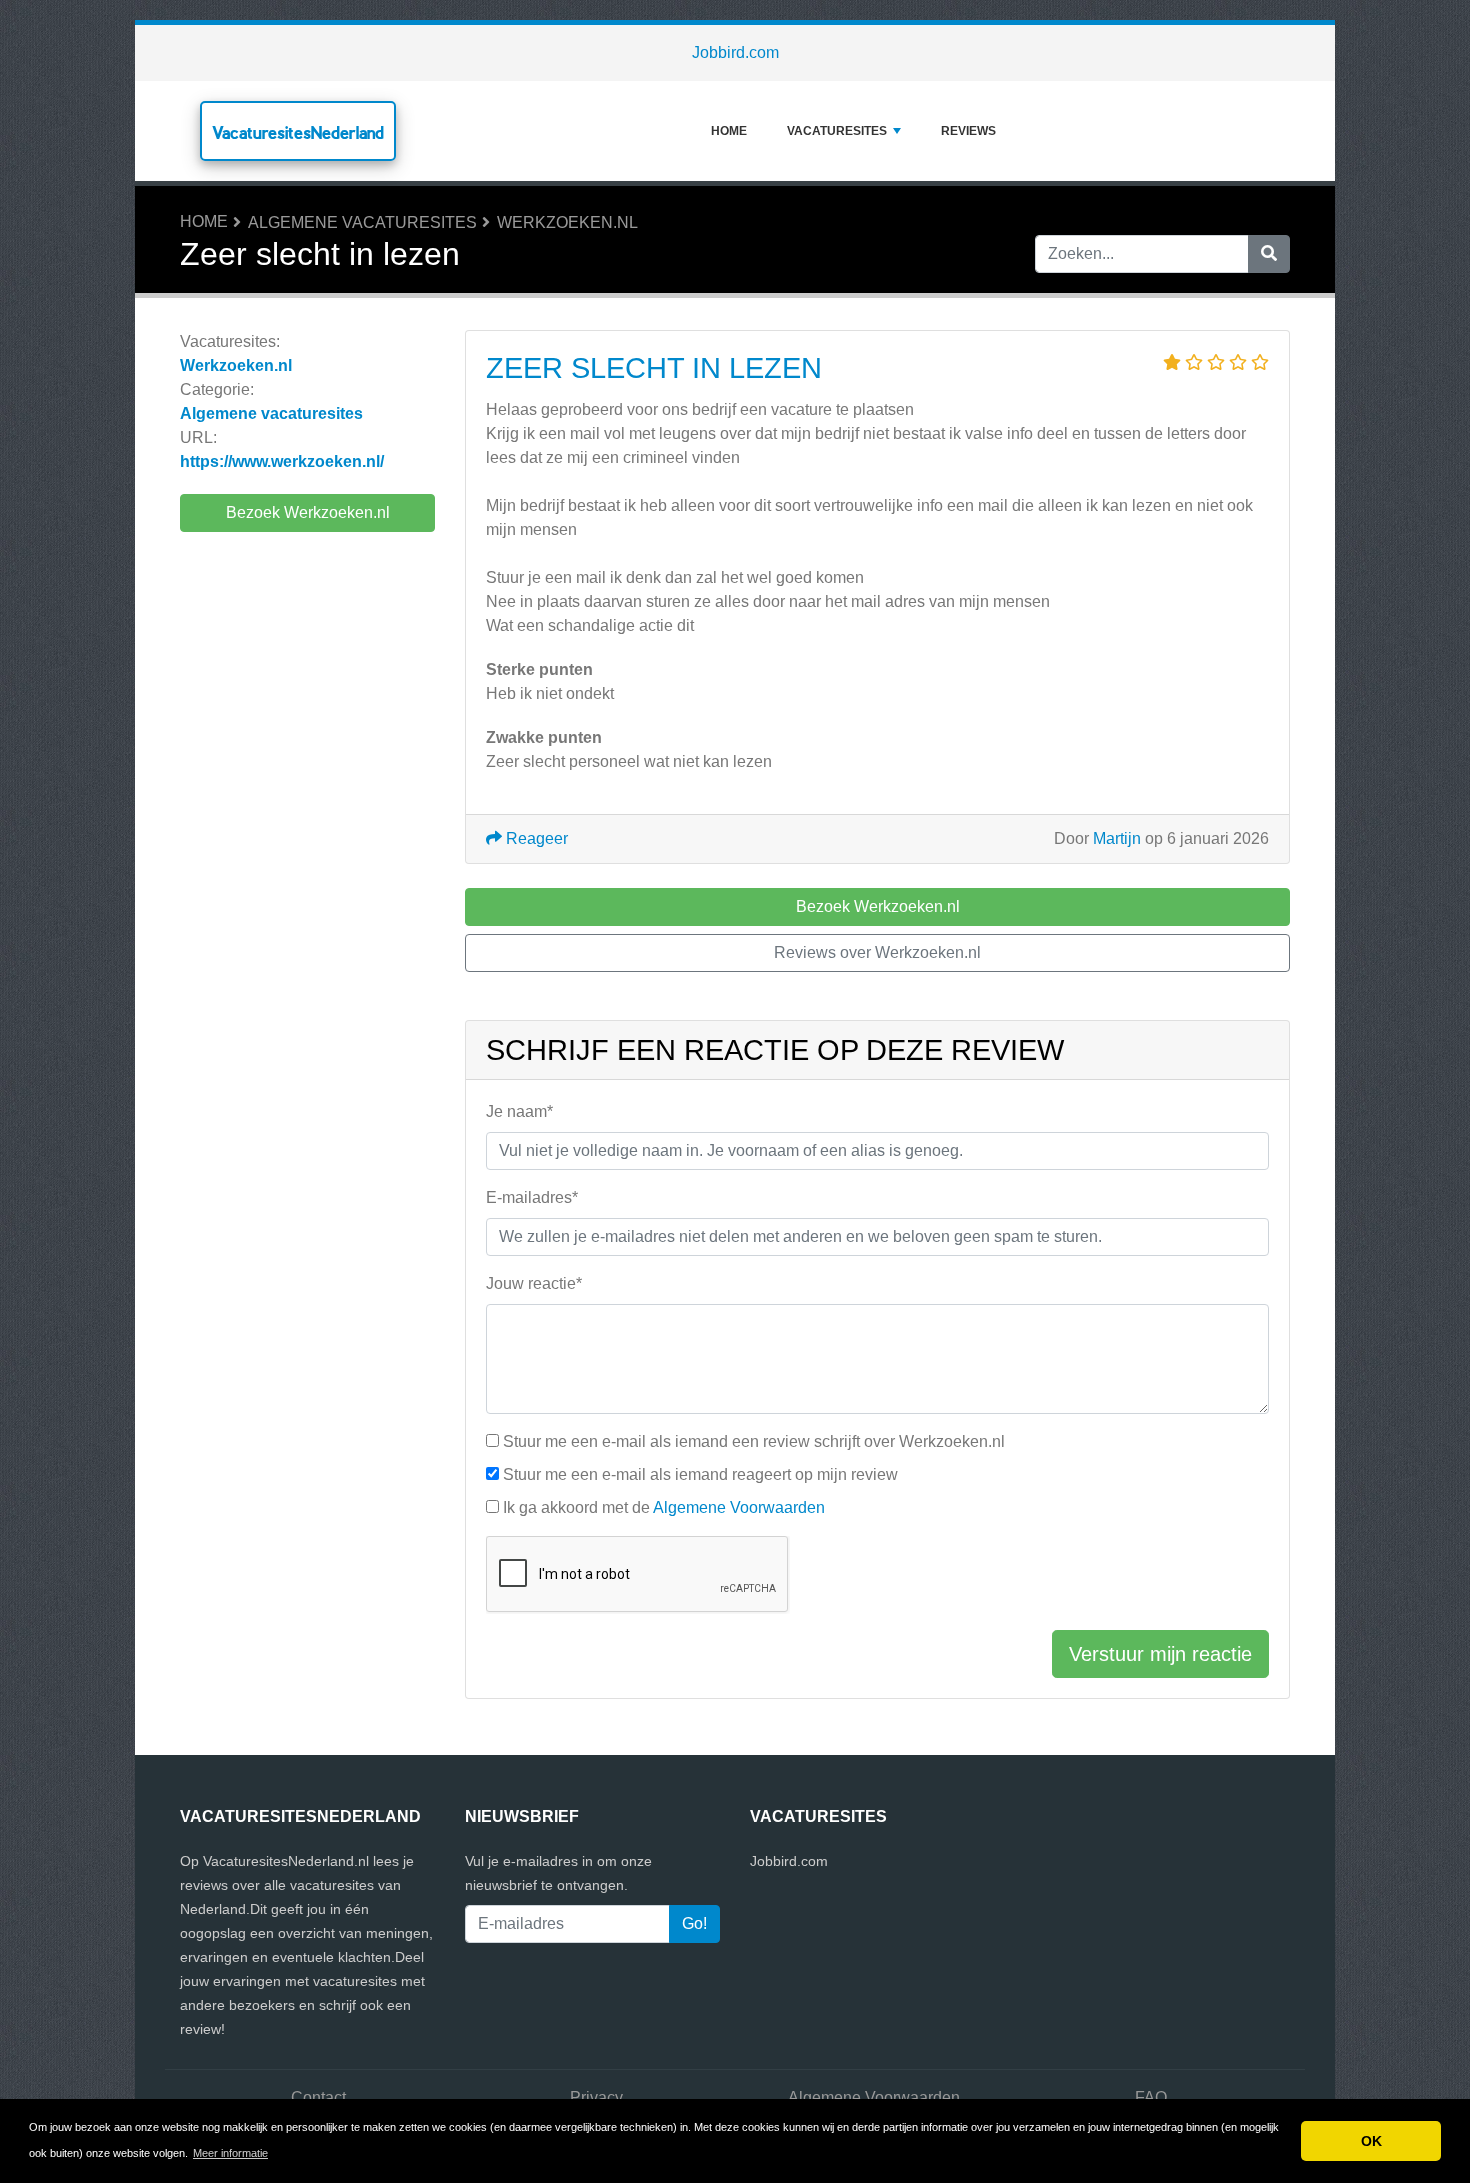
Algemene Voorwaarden (739, 1507)
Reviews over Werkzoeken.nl (877, 952)
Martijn (1117, 838)
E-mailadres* (532, 1197)
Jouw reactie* (534, 1283)
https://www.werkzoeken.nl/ (282, 461)
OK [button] (1371, 2141)
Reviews (968, 131)
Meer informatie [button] (230, 2153)
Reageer (535, 838)
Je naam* (519, 1111)
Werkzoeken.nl (567, 222)
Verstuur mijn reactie (1160, 1654)
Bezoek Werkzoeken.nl (308, 512)
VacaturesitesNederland (298, 132)
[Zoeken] (1269, 254)
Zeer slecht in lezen (654, 368)
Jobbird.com (735, 52)
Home (729, 131)
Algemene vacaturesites (362, 222)
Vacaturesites (837, 131)
